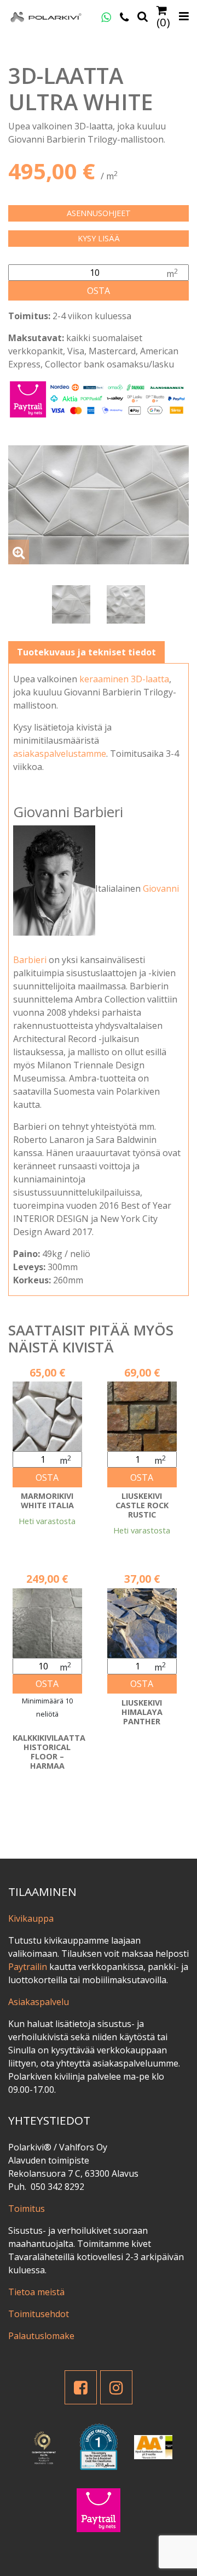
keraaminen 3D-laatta (124, 679)
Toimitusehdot (39, 2314)
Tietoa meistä (36, 2292)
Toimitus (27, 2209)
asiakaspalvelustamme (60, 754)
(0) (163, 21)
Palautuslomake (41, 2336)
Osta (99, 291)
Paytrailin (28, 1967)
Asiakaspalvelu (39, 2002)
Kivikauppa (31, 1918)
